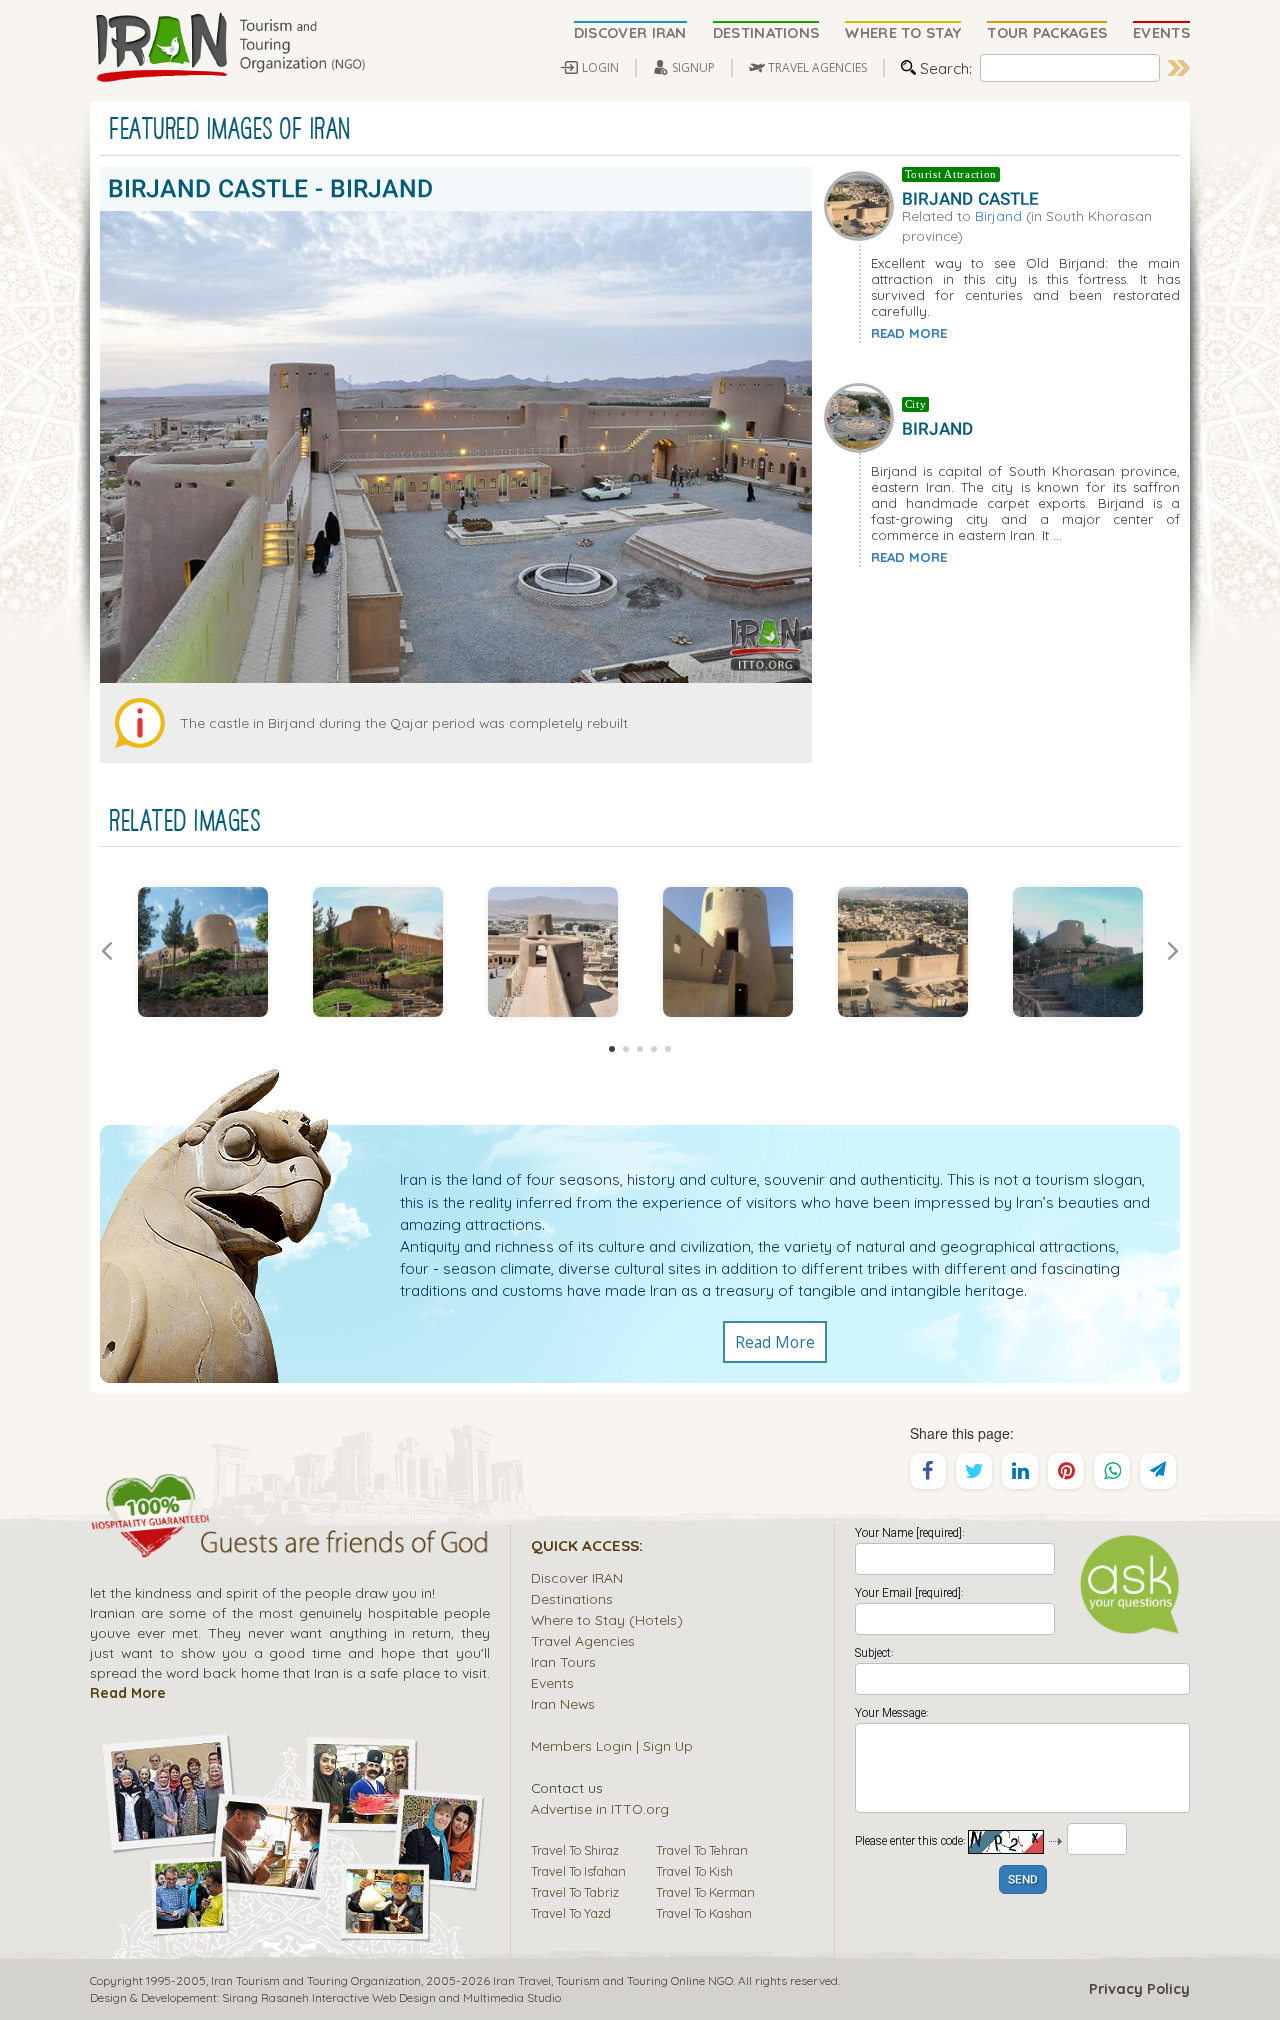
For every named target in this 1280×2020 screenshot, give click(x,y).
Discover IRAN (577, 1577)
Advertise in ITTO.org (600, 1808)
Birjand (998, 215)
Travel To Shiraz (575, 1850)
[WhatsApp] (1112, 1471)
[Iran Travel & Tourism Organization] (230, 48)
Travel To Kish (694, 1871)
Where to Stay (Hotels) (607, 1619)
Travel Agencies (583, 1640)
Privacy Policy (1139, 1989)
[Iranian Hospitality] (290, 1545)
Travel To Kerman (705, 1892)
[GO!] (1179, 68)
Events (552, 1682)
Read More (775, 1342)
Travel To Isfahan (578, 1871)
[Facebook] (928, 1471)
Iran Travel (522, 1980)
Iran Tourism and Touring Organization (316, 1980)
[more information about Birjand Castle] (863, 204)
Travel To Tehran (702, 1850)
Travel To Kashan (704, 1913)
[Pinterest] (1066, 1471)
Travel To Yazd (571, 1913)
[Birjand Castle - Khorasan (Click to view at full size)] (902, 952)
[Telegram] (1158, 1471)
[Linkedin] (1020, 1471)
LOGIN (600, 67)
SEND (1023, 1880)
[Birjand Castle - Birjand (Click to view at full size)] (202, 952)
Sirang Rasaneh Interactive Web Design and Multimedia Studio (391, 1997)
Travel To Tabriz (575, 1892)
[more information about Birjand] (863, 416)
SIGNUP (693, 67)
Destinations (572, 1598)
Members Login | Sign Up (612, 1745)
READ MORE (909, 333)
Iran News (563, 1703)
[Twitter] (974, 1471)
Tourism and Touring (612, 1980)
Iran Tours (563, 1661)
